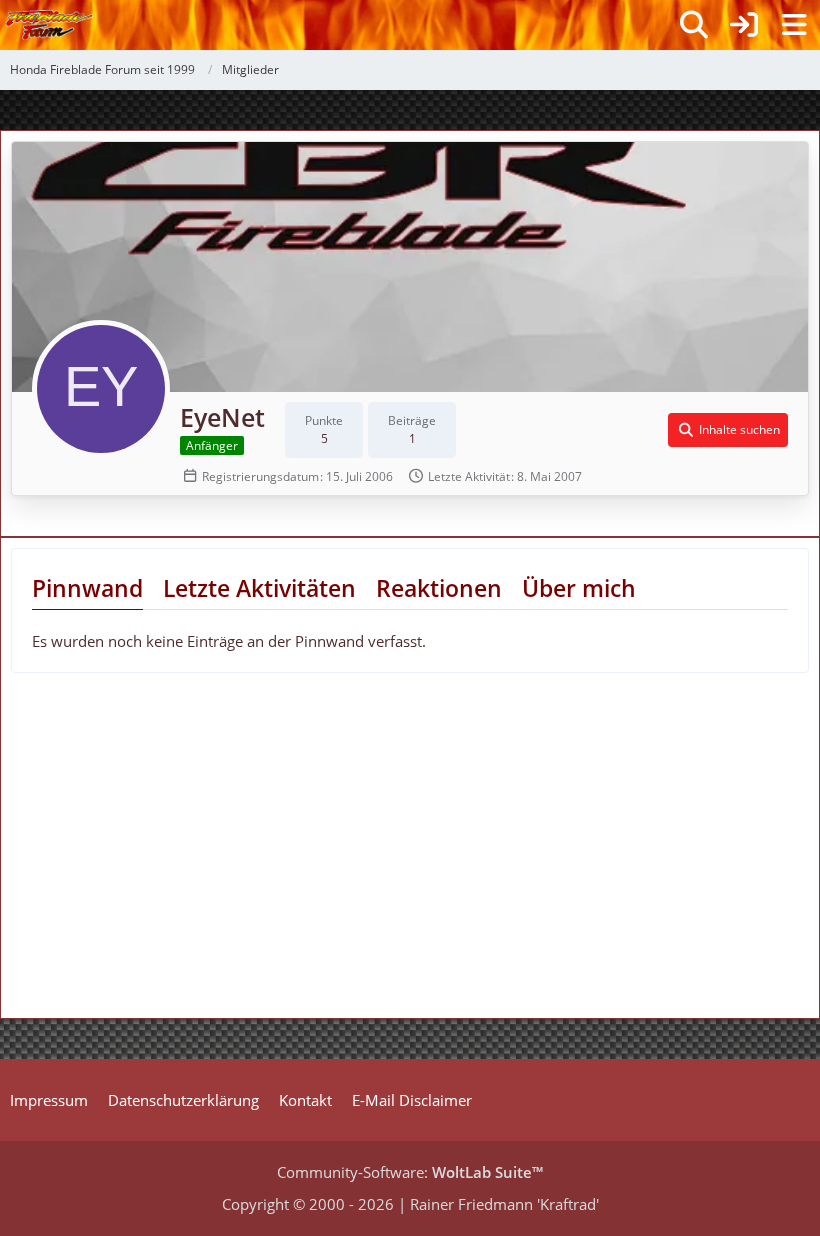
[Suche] (694, 25)
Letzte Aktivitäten (259, 588)
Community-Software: (410, 1172)
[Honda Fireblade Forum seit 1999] (49, 25)
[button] (728, 430)
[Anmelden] (744, 25)
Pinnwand (87, 588)
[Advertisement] (161, 853)
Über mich (579, 588)
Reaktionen (439, 588)
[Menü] (794, 25)
